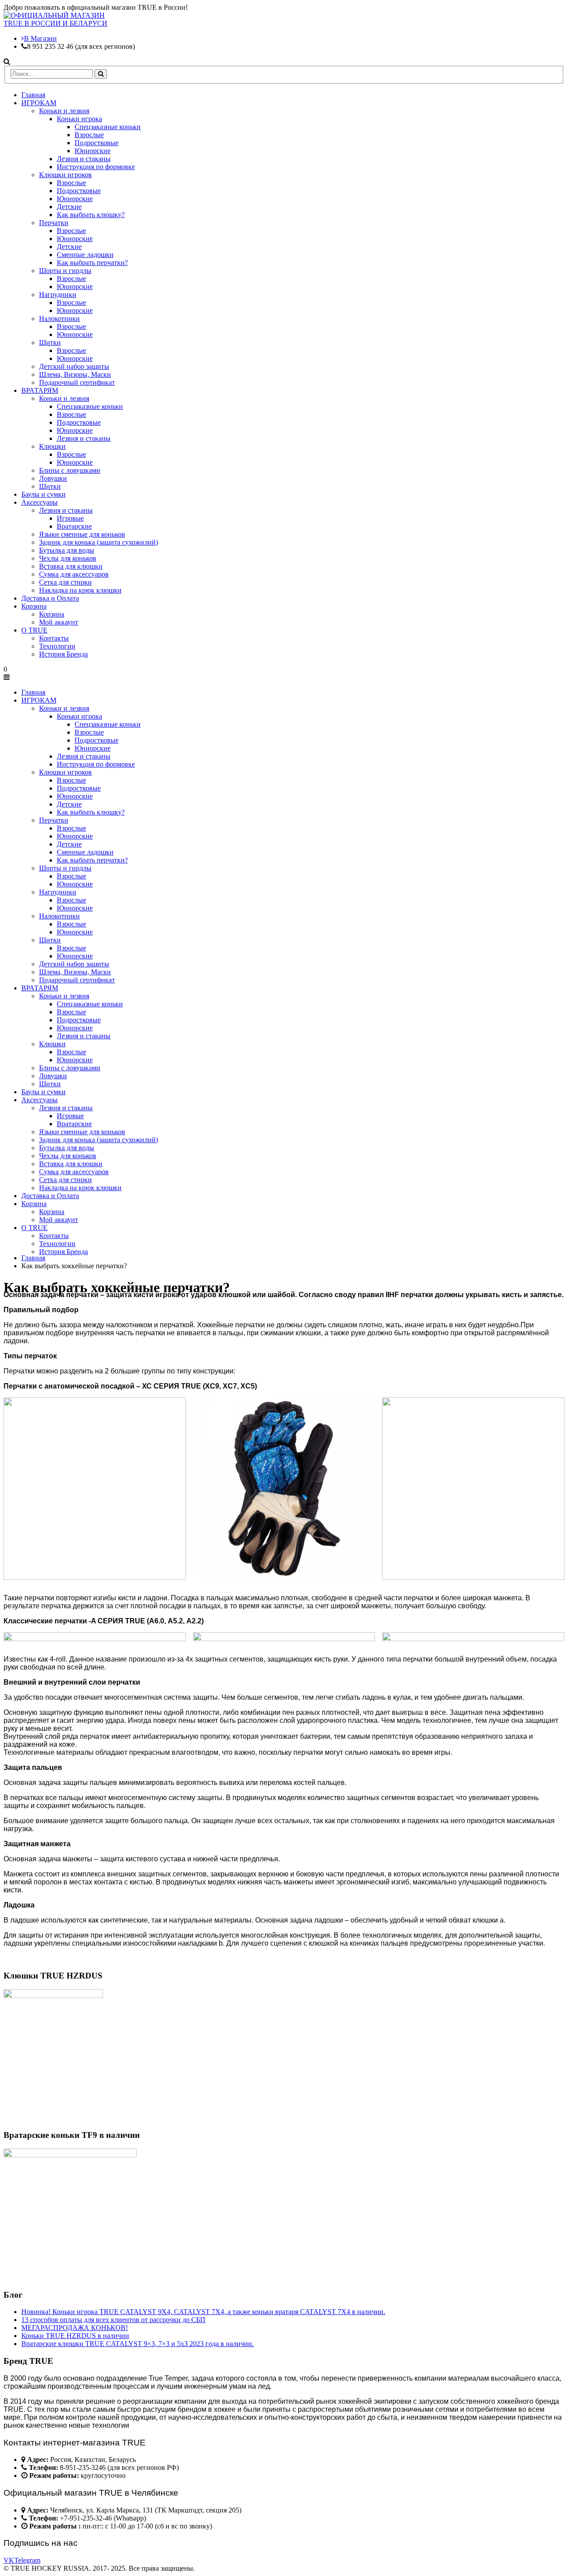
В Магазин (40, 38)
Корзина (34, 606)
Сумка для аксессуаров (74, 574)
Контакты (54, 638)
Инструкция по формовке (96, 167)
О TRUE (34, 630)
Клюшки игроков (65, 175)
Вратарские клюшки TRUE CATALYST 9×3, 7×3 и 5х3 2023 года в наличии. (138, 2344)
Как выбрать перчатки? (92, 263)
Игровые (70, 518)
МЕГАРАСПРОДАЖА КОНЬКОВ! (75, 2328)
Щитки (50, 342)
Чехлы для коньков (68, 558)
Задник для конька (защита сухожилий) (99, 542)
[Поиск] (101, 74)
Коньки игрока (79, 119)
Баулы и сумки (43, 494)
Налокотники (59, 319)
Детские (69, 207)
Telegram (27, 2560)
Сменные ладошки (85, 255)
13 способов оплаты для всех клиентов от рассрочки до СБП (113, 2320)
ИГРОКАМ (39, 103)
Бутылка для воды (67, 550)
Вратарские (74, 526)
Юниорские (93, 151)
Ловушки (53, 478)
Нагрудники (58, 295)
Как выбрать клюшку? (91, 215)
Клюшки (52, 446)
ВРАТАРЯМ (40, 390)
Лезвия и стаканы (84, 159)
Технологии (57, 646)
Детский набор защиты (74, 366)
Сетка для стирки (65, 582)
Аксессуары (39, 502)
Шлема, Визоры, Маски (75, 374)
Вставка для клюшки (71, 566)
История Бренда (63, 654)
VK (9, 2560)
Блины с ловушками (70, 470)
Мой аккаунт (59, 622)
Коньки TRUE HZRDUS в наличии (75, 2336)
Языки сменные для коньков (82, 534)
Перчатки (54, 223)
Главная (33, 95)
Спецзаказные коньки (108, 127)
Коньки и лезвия (64, 111)
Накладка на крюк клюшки (80, 590)
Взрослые (89, 135)
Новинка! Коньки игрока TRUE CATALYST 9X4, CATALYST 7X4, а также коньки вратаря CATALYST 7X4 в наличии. (203, 2312)
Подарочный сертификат (77, 382)
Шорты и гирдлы (65, 271)
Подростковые (97, 143)
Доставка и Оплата (50, 598)
